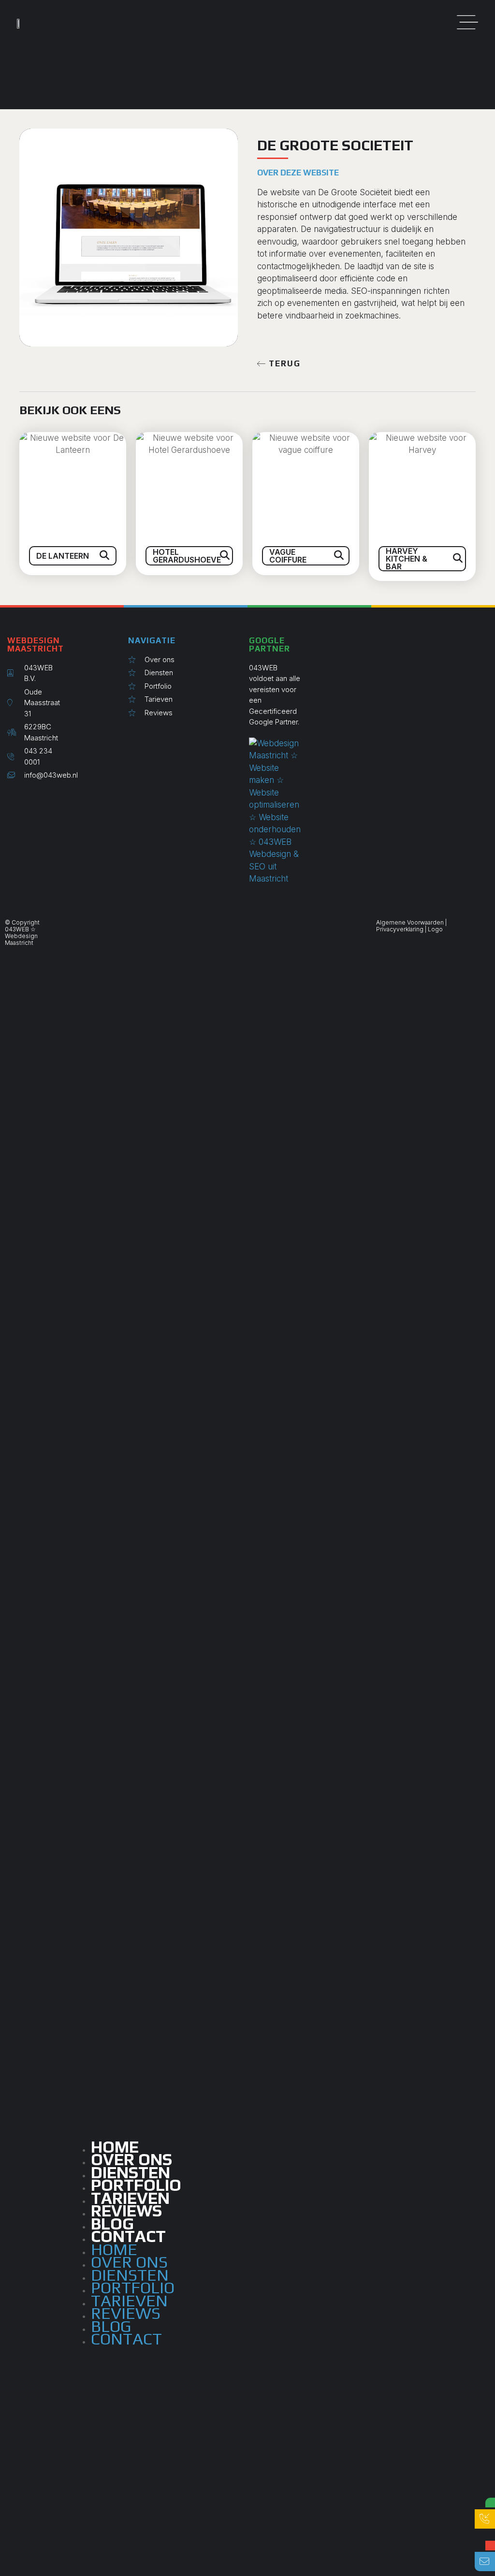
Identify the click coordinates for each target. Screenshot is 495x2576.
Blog (111, 2326)
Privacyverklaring (400, 929)
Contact (128, 2236)
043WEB (17, 929)
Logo (435, 929)
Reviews (126, 2313)
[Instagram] (9, 797)
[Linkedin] (16, 797)
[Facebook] (23, 797)
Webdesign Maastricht (21, 939)
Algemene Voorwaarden (410, 922)
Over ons (129, 2262)
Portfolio (133, 2287)
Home (114, 2249)
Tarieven (129, 2300)
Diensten (130, 2275)
